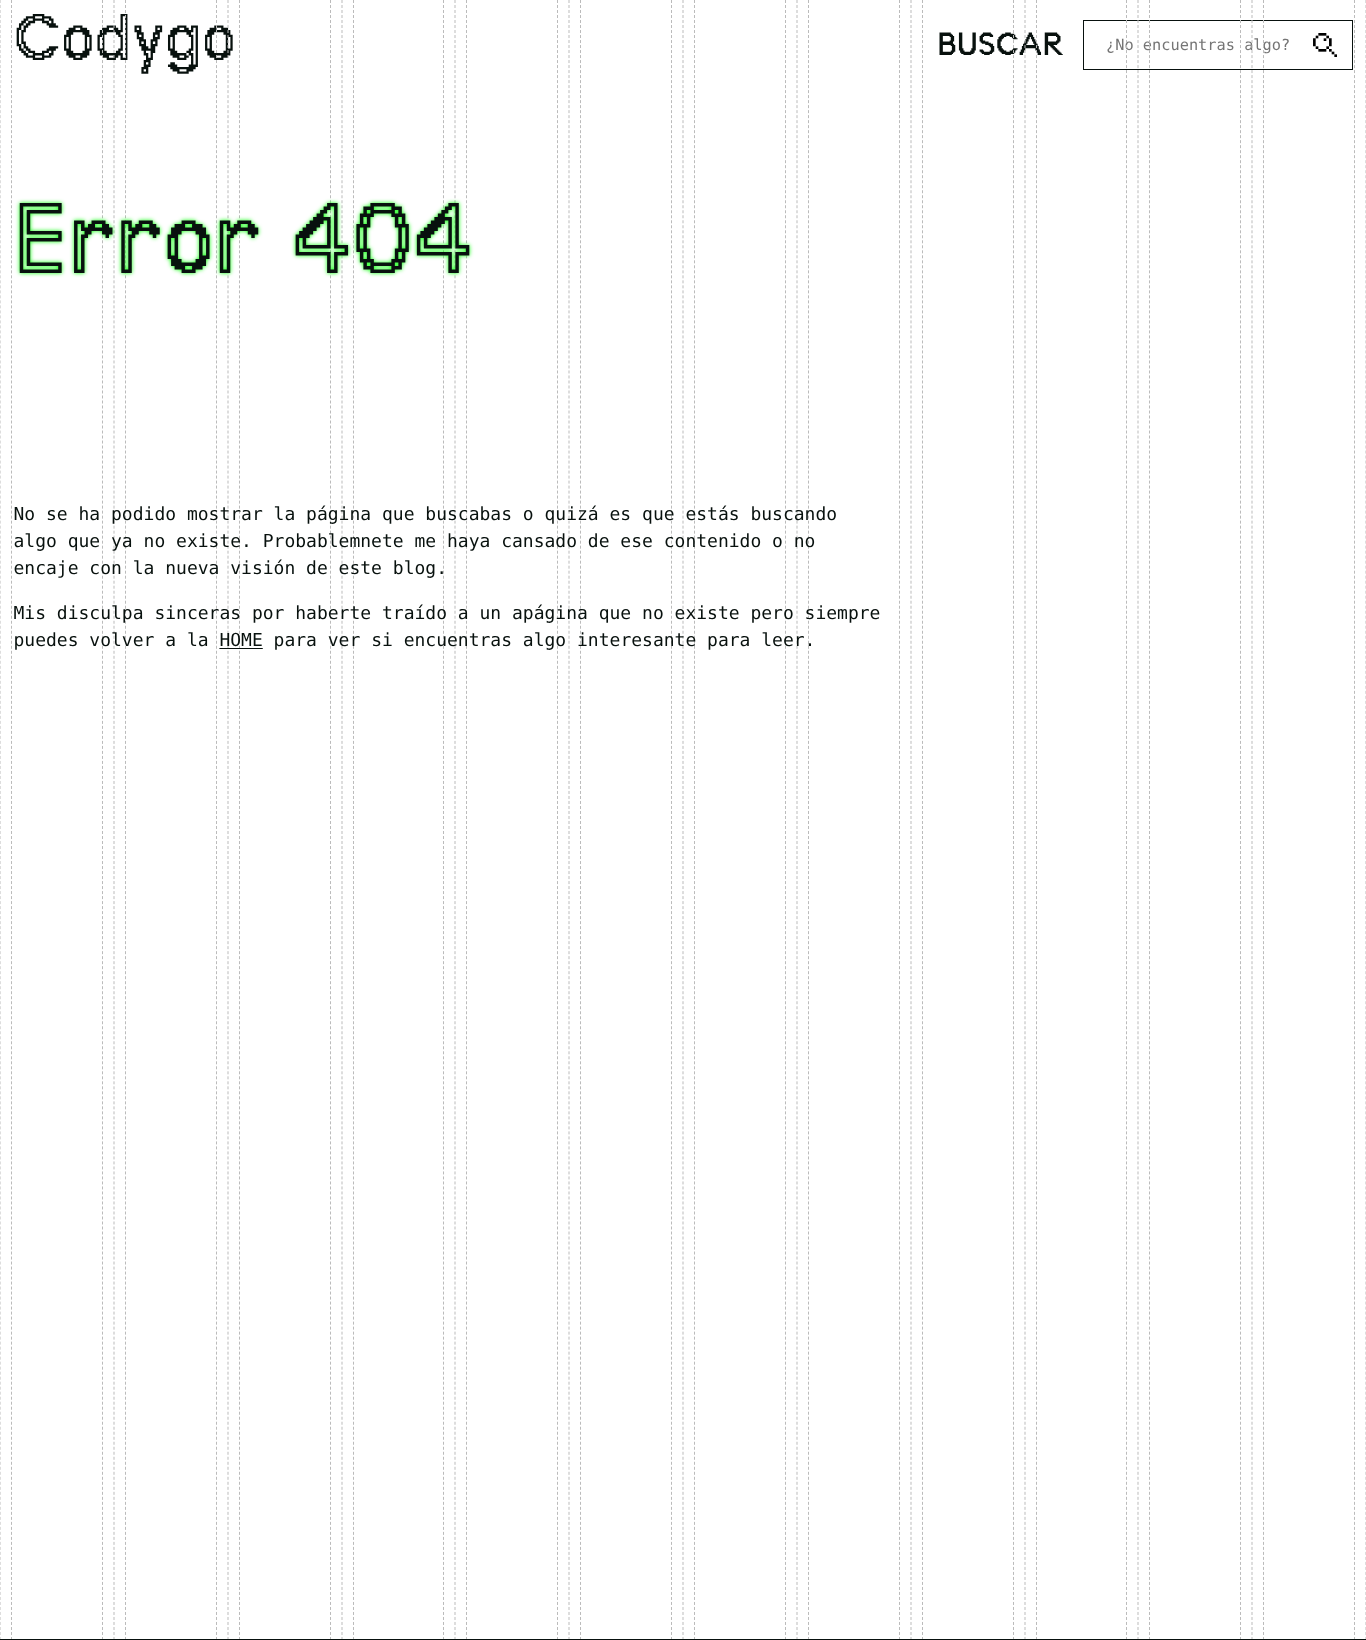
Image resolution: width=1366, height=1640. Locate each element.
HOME (240, 640)
